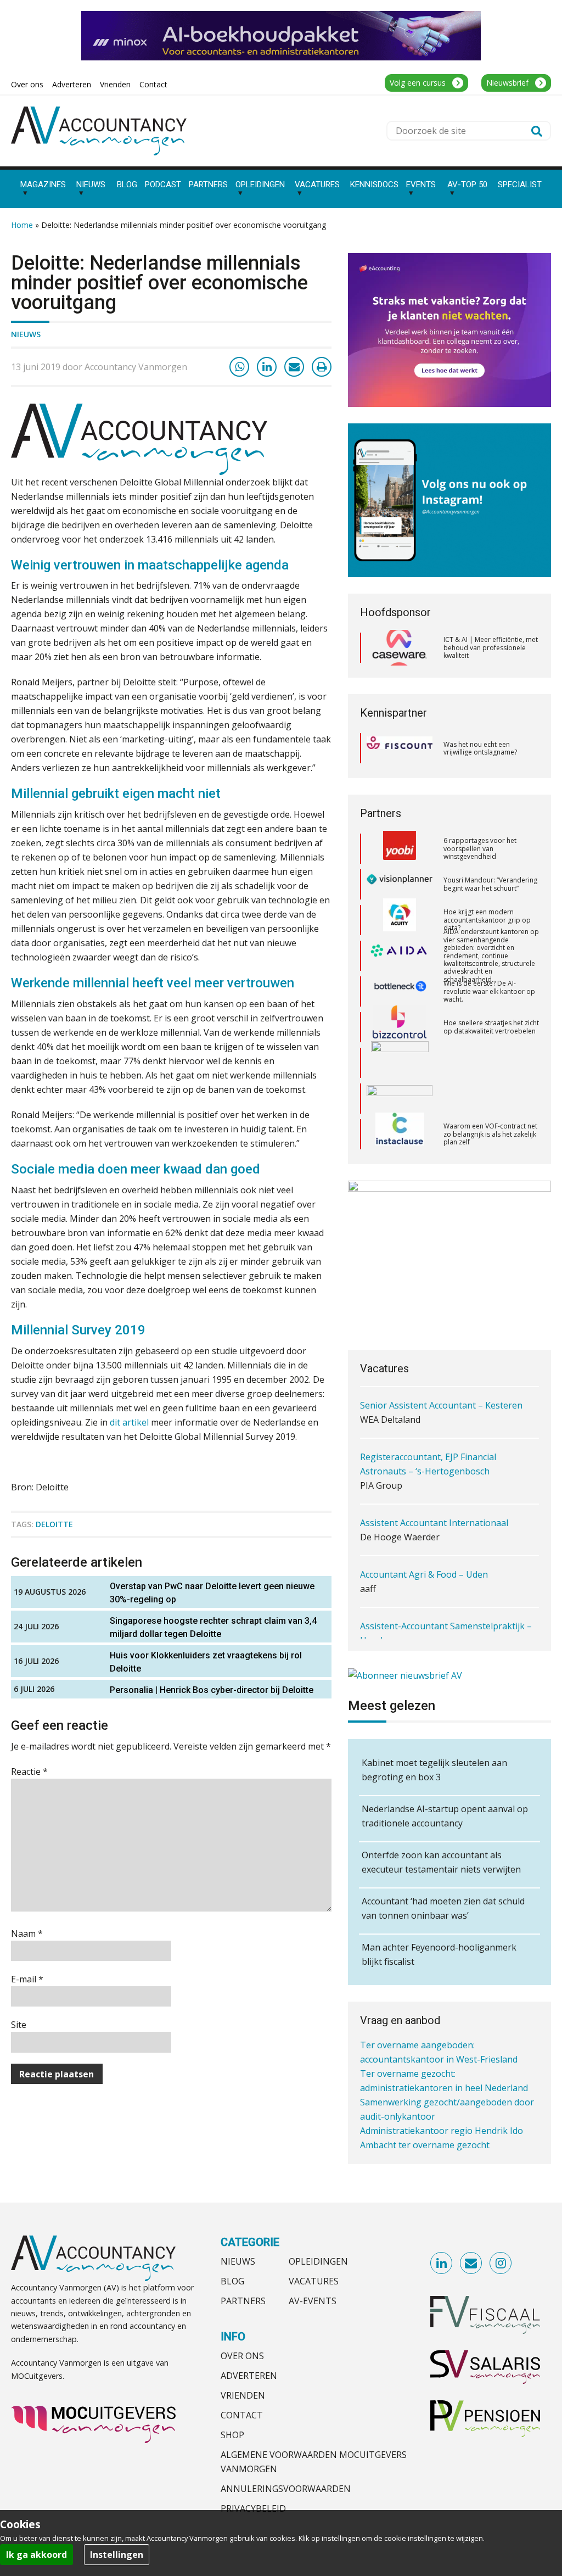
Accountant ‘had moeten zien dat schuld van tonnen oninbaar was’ (443, 1908)
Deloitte (54, 1524)
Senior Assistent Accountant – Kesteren (441, 1405)
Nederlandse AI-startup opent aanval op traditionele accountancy (445, 1816)
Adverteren (249, 2376)
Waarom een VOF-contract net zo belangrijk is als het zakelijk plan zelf (490, 1091)
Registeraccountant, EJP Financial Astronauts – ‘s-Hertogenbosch (428, 1464)
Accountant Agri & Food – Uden (424, 1574)
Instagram (501, 2264)
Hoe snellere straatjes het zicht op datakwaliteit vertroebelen (491, 983)
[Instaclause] (400, 1091)
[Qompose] (400, 1055)
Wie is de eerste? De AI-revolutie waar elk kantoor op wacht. (489, 948)
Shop (232, 2435)
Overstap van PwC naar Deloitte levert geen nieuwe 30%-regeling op (212, 1593)
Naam (27, 1934)
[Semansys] (400, 1127)
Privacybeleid (253, 2508)
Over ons (242, 2356)
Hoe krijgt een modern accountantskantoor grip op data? (487, 876)
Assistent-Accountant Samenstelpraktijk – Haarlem (446, 1633)
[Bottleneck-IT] (400, 948)
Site (19, 2025)
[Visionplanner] (400, 841)
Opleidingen (318, 2261)
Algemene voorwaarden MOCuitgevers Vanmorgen (314, 2462)
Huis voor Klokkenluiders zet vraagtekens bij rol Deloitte (206, 1662)
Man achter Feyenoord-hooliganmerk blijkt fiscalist (439, 1954)
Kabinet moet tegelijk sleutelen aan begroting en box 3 (434, 1770)
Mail (471, 2264)
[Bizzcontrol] (400, 984)
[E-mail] (294, 367)
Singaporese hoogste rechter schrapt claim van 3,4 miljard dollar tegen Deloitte (213, 1627)
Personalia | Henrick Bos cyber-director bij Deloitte (212, 1690)
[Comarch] (400, 1019)
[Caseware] (400, 648)
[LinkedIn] (267, 367)
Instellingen (117, 2555)
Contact (242, 2415)
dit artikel (129, 1422)
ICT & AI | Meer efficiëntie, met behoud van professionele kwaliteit (491, 647)
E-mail (27, 1979)
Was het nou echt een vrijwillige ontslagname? (480, 748)
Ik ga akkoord (36, 2555)
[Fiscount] (400, 748)
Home (22, 225)
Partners (243, 2301)
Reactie (29, 1772)
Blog (232, 2281)
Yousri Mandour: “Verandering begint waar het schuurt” (490, 840)
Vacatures (314, 2281)
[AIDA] (400, 912)
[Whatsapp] (239, 367)
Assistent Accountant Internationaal (434, 1523)
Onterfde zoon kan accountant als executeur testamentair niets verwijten (441, 1862)
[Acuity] (400, 876)
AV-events (313, 2301)
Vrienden (243, 2395)
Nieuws (26, 334)
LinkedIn (442, 2264)
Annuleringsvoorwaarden (286, 2489)
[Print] (322, 367)
